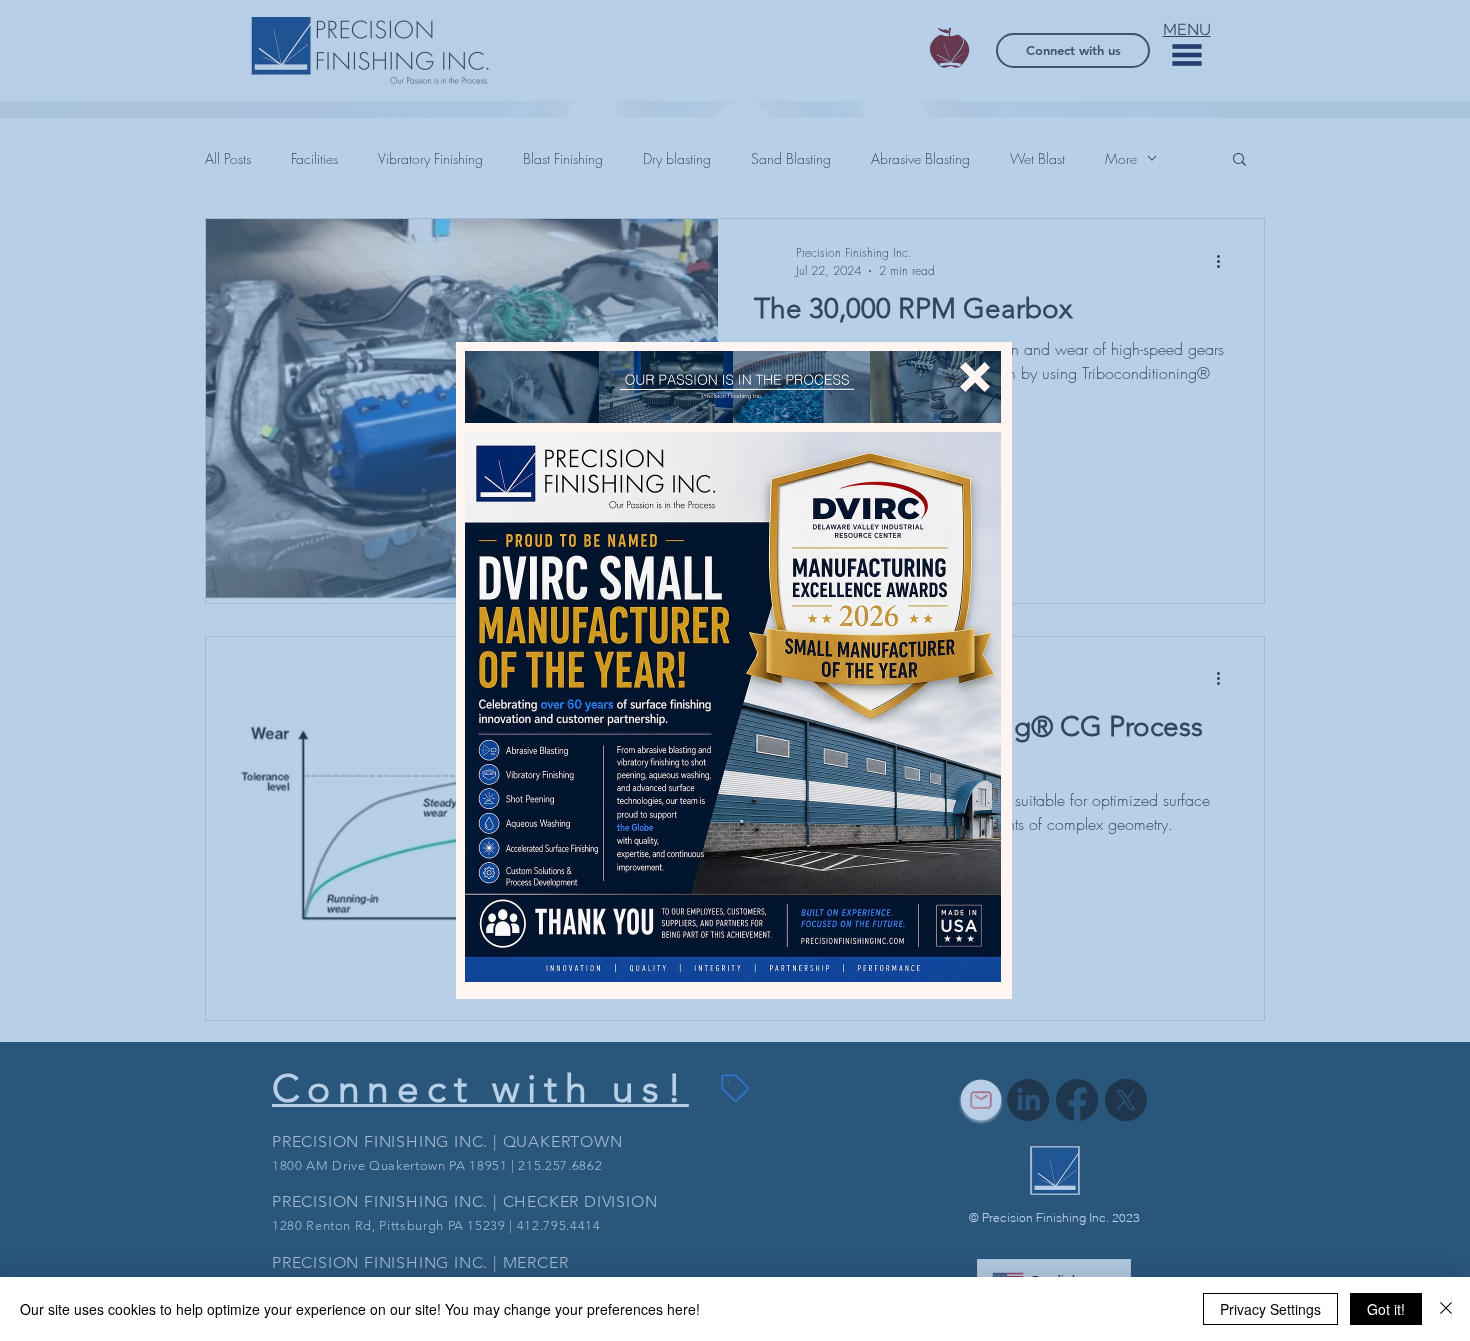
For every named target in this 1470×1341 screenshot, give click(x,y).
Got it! (1386, 1309)
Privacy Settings (1270, 1309)
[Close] (1446, 1309)
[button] (975, 377)
